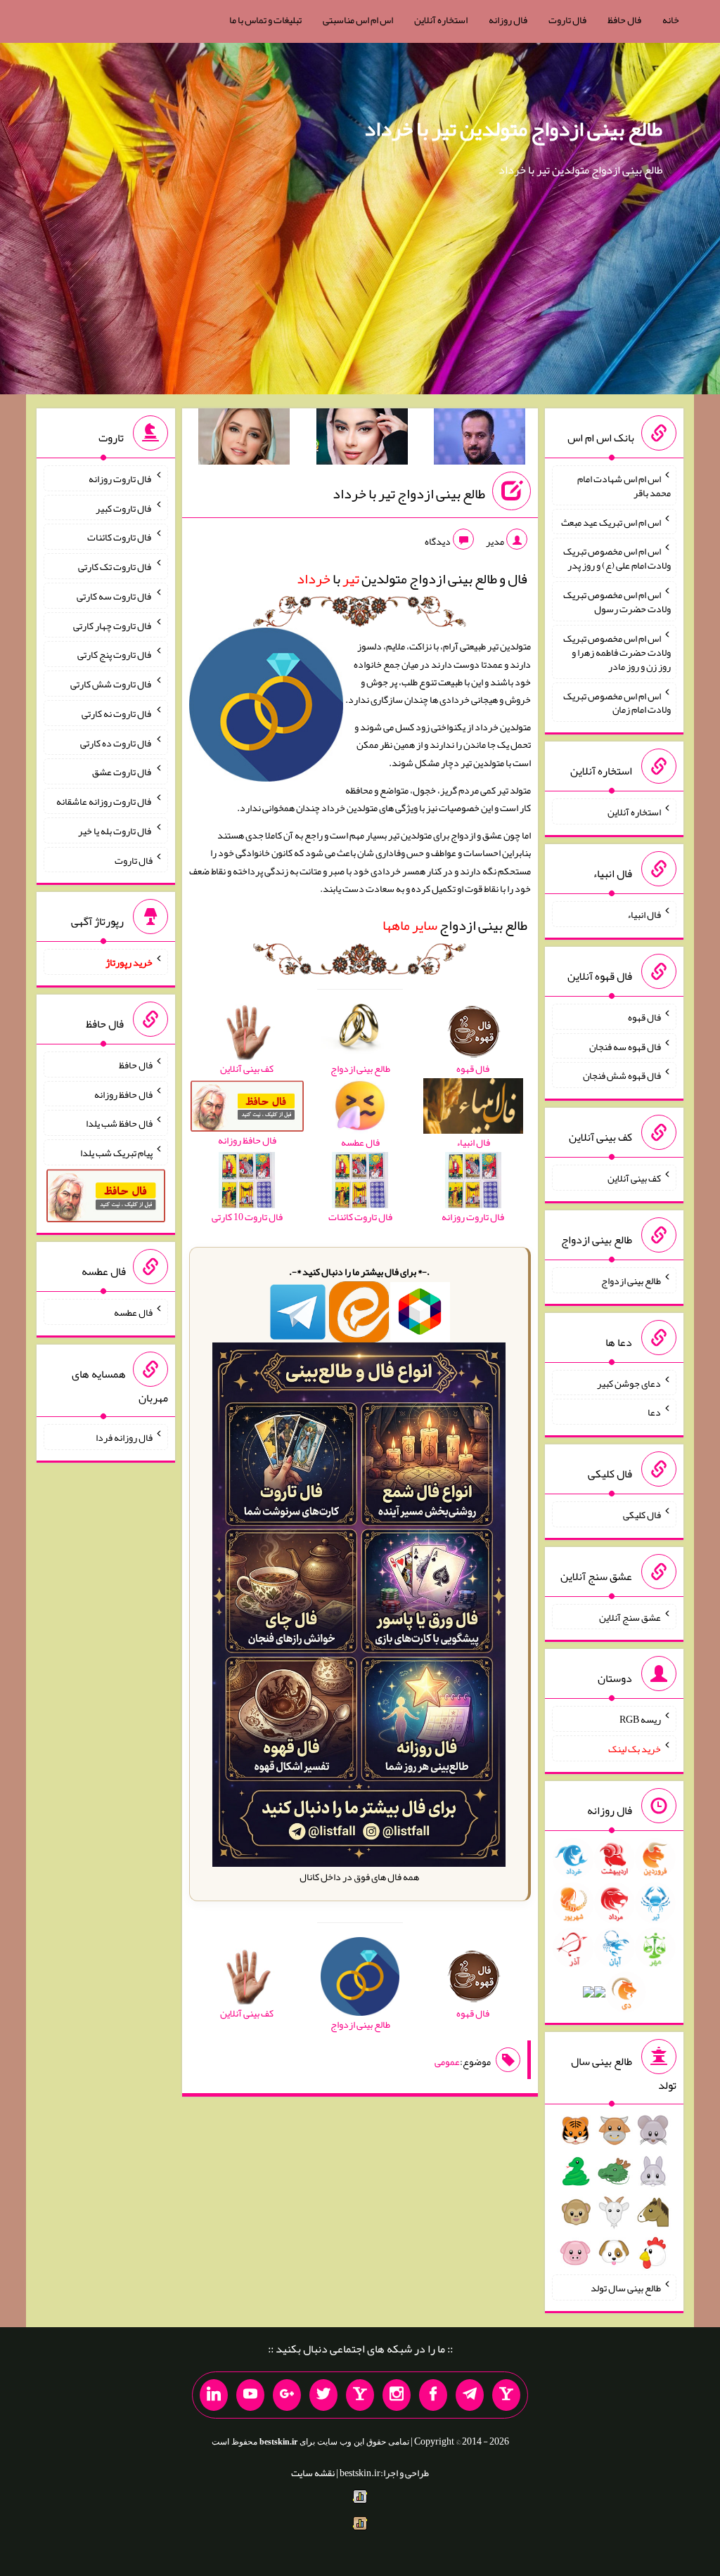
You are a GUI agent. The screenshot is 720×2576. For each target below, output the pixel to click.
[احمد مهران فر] (480, 439)
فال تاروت (567, 20)
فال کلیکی (642, 1515)
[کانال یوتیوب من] (250, 2395)
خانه (671, 20)
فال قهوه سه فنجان (625, 1046)
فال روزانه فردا (124, 1437)
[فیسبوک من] (433, 2395)
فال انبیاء (644, 914)
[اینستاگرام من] (397, 2395)
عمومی (447, 2062)
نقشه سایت (313, 2473)
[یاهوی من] (506, 2395)
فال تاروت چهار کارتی (113, 625)
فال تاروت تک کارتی (115, 567)
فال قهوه (644, 1017)
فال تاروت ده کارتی (116, 742)
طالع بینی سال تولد (626, 2288)
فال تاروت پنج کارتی (115, 654)
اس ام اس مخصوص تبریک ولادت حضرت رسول (617, 602)
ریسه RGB (640, 1719)
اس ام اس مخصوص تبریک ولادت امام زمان (617, 702)
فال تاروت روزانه (121, 479)
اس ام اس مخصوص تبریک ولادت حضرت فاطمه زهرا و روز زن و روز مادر (617, 652)
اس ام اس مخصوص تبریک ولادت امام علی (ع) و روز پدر (617, 558)
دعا (654, 1412)
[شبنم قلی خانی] (244, 439)
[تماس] (360, 2395)
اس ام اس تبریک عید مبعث (611, 522)
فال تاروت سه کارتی (115, 596)
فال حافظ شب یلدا (119, 1123)
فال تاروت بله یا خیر (115, 831)
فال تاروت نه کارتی (117, 713)
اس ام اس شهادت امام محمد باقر (624, 486)
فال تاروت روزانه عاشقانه (104, 801)
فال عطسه (133, 1312)
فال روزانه (508, 20)
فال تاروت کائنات (120, 537)
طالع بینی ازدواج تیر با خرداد (409, 493)
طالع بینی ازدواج (455, 925)
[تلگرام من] (470, 2395)
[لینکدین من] (214, 2395)
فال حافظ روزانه (123, 1094)
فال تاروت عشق (122, 772)
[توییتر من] (323, 2395)
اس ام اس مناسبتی (358, 20)
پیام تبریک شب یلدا (116, 1153)
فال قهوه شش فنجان (622, 1075)
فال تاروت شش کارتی (111, 684)
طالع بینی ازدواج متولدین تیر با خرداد (513, 129)
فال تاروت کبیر (124, 507)
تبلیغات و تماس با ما (265, 20)
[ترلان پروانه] (362, 439)
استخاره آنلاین (441, 20)
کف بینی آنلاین (634, 1178)
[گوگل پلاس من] (287, 2395)
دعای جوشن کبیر (629, 1383)
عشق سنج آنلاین (630, 1617)
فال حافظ (624, 20)
